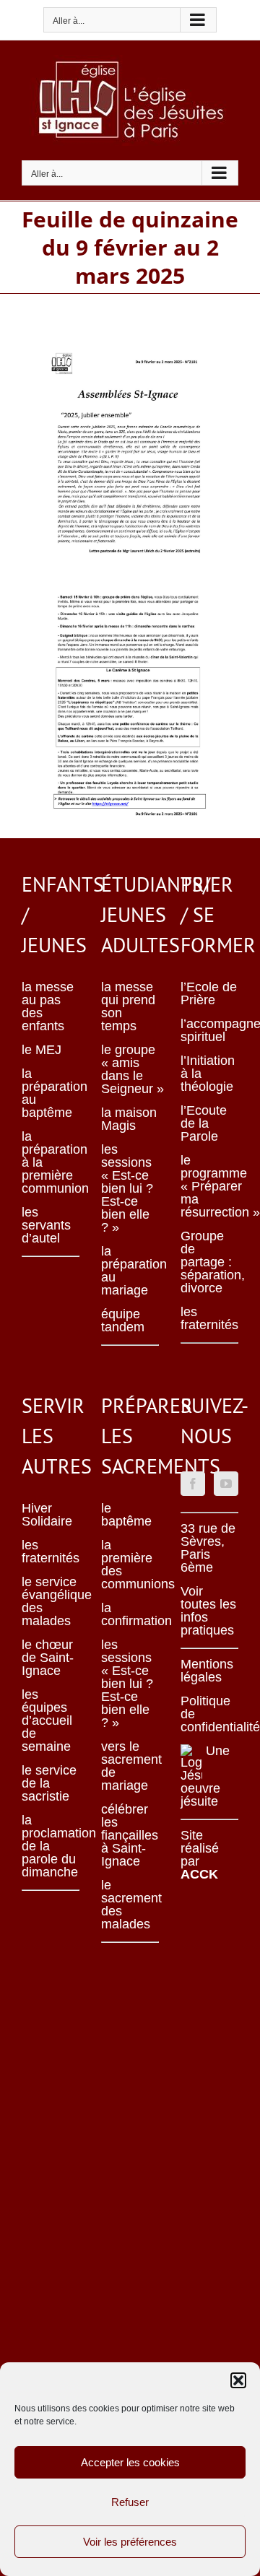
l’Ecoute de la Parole (204, 1123)
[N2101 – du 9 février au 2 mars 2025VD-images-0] (130, 340)
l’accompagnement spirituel (209, 1030)
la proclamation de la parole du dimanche (51, 1846)
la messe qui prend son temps (128, 1006)
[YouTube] (226, 1484)
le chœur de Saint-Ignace (48, 1658)
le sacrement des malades (130, 1905)
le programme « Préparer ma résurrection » (209, 1186)
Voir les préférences (130, 2542)
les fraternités (209, 1318)
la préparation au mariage (130, 1271)
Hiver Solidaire (47, 1515)
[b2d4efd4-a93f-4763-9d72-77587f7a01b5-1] (130, 585)
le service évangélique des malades (51, 1601)
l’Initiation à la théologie (208, 1074)
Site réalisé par (200, 1855)
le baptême (126, 1515)
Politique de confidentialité (209, 1714)
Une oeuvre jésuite (205, 1776)
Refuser (130, 2502)
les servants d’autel (46, 1225)
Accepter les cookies (130, 2462)
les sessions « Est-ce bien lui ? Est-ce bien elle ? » (127, 1188)
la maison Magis (129, 1119)
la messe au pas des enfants (48, 1006)
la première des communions (130, 1565)
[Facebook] (193, 1484)
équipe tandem (123, 1320)
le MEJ (42, 1050)
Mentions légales (207, 1671)
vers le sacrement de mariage (130, 1766)
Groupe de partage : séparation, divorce (209, 1262)
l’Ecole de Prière (209, 993)
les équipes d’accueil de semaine (47, 1720)
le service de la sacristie (49, 1783)
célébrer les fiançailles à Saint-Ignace (130, 1835)
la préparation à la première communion (51, 1162)
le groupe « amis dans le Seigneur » (130, 1069)
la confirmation (130, 1614)
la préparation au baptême (51, 1093)
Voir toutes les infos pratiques (208, 1611)
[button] (238, 2380)
